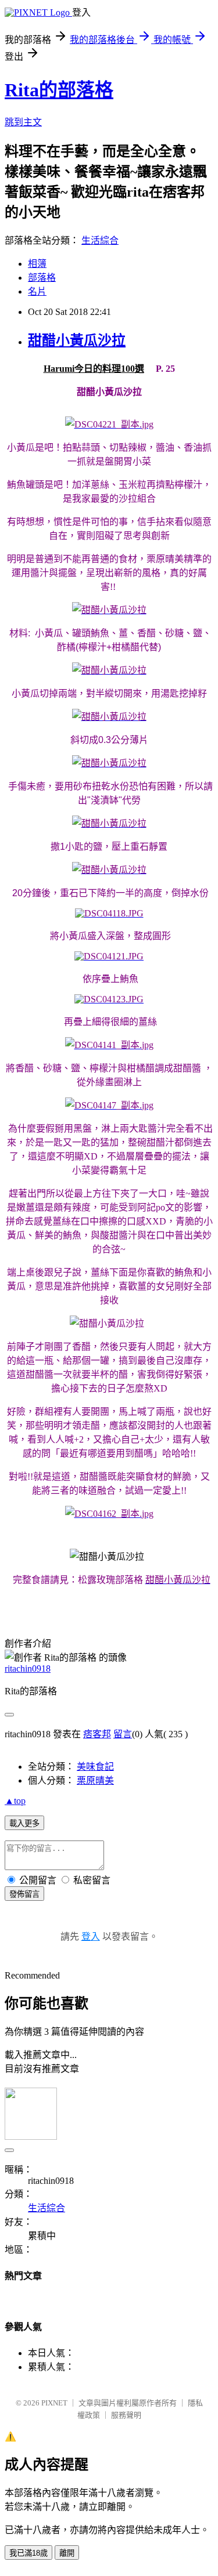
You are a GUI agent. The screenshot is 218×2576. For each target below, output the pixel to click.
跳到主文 (23, 122)
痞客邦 (97, 1734)
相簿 (37, 264)
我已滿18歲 (28, 2553)
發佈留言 (24, 1894)
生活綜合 (100, 240)
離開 (67, 2553)
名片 (37, 291)
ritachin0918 (28, 1669)
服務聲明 (126, 2415)
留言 (123, 1734)
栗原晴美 (95, 1780)
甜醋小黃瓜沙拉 (77, 340)
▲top (15, 1801)
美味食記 (95, 1767)
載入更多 (24, 1823)
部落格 (42, 278)
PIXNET (54, 2403)
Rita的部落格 (59, 90)
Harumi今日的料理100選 (94, 369)
